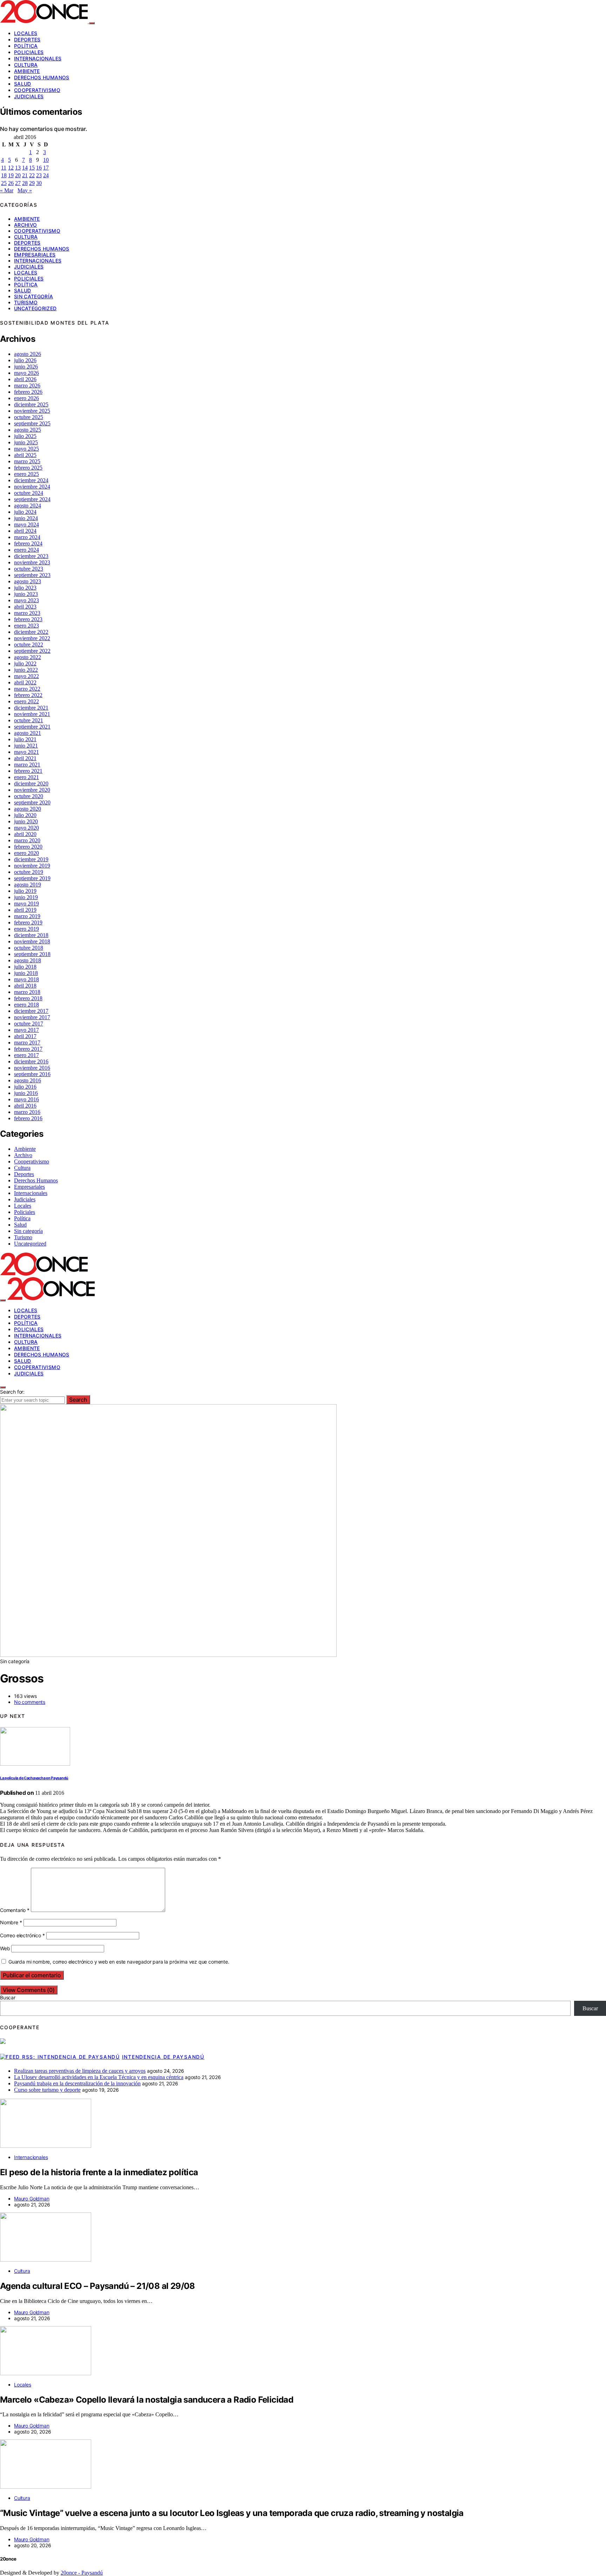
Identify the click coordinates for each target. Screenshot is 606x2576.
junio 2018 (26, 973)
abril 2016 (25, 1106)
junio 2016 (26, 1093)
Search (78, 1400)
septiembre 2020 (32, 802)
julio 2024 (25, 512)
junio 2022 (26, 670)
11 (4, 168)
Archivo (25, 225)
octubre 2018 (29, 948)
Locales (26, 33)
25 (4, 183)
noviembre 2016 (32, 1068)
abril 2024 (25, 531)
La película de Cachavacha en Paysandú (34, 1778)
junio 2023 (26, 594)
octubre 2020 (29, 796)
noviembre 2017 (32, 1017)
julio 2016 (25, 1087)
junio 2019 (26, 897)
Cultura (26, 65)
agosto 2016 (28, 1080)
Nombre (11, 1922)
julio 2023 (25, 588)
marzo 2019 (27, 916)
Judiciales (29, 96)
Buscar (8, 1997)
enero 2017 (26, 1055)
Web (5, 1948)
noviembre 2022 (32, 638)
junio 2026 (26, 367)
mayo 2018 (26, 979)
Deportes (27, 39)
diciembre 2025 (31, 404)
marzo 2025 (27, 461)
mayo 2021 (26, 752)
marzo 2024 (27, 537)
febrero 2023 (28, 619)
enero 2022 (26, 701)
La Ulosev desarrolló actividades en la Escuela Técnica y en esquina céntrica (99, 2077)
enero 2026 (26, 398)
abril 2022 (25, 682)
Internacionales (38, 58)
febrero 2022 (28, 695)
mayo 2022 (26, 676)
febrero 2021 (28, 771)
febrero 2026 (28, 392)
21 (25, 175)
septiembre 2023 (32, 575)
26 (11, 183)
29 (32, 183)
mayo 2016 (26, 1099)
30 (39, 183)
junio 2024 (26, 518)
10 (46, 160)
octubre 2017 (29, 1024)
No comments (30, 1702)
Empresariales (35, 255)
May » (25, 190)
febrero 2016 (28, 1118)
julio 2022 (25, 663)
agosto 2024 (28, 506)
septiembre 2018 (32, 954)
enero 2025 (26, 474)
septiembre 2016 (32, 1074)
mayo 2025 (26, 449)
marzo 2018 (27, 992)
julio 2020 (25, 815)
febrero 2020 (28, 847)
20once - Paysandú (82, 2573)
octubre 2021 (29, 720)
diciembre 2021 (31, 708)
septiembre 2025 (32, 423)
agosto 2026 (28, 354)
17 (46, 168)
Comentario (15, 1910)
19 (11, 175)
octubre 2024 (29, 493)
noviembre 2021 (32, 714)
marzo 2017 (27, 1043)
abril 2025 (25, 455)
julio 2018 (25, 967)
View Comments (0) (29, 1990)
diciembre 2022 (31, 632)
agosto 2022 (28, 657)
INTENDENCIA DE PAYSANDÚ (163, 2057)
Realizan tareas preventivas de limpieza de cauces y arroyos (80, 2071)
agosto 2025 (28, 430)
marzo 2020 (27, 840)
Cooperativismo (37, 90)
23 (39, 175)
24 (46, 175)
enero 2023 (26, 626)
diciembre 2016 (31, 1061)
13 (18, 168)
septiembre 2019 (32, 878)
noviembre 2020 (32, 790)
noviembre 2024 (32, 487)
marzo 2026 (27, 386)
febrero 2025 (28, 468)
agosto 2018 (28, 960)
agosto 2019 (28, 885)
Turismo (26, 302)
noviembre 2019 (32, 866)
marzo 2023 (27, 613)
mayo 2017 (26, 1030)
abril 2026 (25, 379)
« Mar (7, 190)
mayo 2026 (26, 373)
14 (25, 168)
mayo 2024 (26, 525)
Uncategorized (35, 308)
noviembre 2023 (32, 562)
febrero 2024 (28, 543)
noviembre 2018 (32, 941)
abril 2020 (25, 834)
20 (18, 175)
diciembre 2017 (31, 1011)
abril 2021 (25, 758)
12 (11, 168)
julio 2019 (25, 891)
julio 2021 (25, 739)
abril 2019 (25, 910)
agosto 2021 (28, 733)
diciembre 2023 (31, 556)
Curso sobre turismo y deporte (47, 2090)
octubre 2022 (29, 645)
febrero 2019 (28, 922)
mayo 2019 (26, 904)
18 (4, 175)
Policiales (29, 52)
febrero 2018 (28, 998)
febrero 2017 (28, 1049)
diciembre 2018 (31, 935)
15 (32, 168)
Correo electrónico (22, 1935)
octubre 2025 (29, 417)
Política (26, 46)
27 (18, 183)
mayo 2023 (26, 600)
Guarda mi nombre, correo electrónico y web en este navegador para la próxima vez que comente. (119, 1962)
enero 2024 (26, 550)
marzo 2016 (27, 1112)
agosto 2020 (28, 809)
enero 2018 (26, 1005)
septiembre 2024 (32, 499)
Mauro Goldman (32, 2199)
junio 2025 (26, 442)
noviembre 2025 (32, 411)
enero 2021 (26, 777)
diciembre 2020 (31, 784)
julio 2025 (25, 436)
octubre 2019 (29, 872)
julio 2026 (25, 360)
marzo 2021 (27, 765)
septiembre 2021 (32, 727)
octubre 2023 (29, 569)
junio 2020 (26, 821)
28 (25, 183)
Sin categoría (34, 296)
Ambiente (27, 71)
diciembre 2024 (31, 480)
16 (39, 168)
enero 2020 (26, 853)
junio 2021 (26, 746)
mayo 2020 (26, 828)
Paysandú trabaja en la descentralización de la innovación (77, 2083)
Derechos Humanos (42, 77)
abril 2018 (25, 986)
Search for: (12, 1392)
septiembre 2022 (32, 651)
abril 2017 (25, 1036)
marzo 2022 (27, 689)
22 (32, 175)
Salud (23, 84)
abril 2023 (25, 607)
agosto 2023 (28, 581)
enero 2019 (26, 929)
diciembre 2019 (31, 859)
